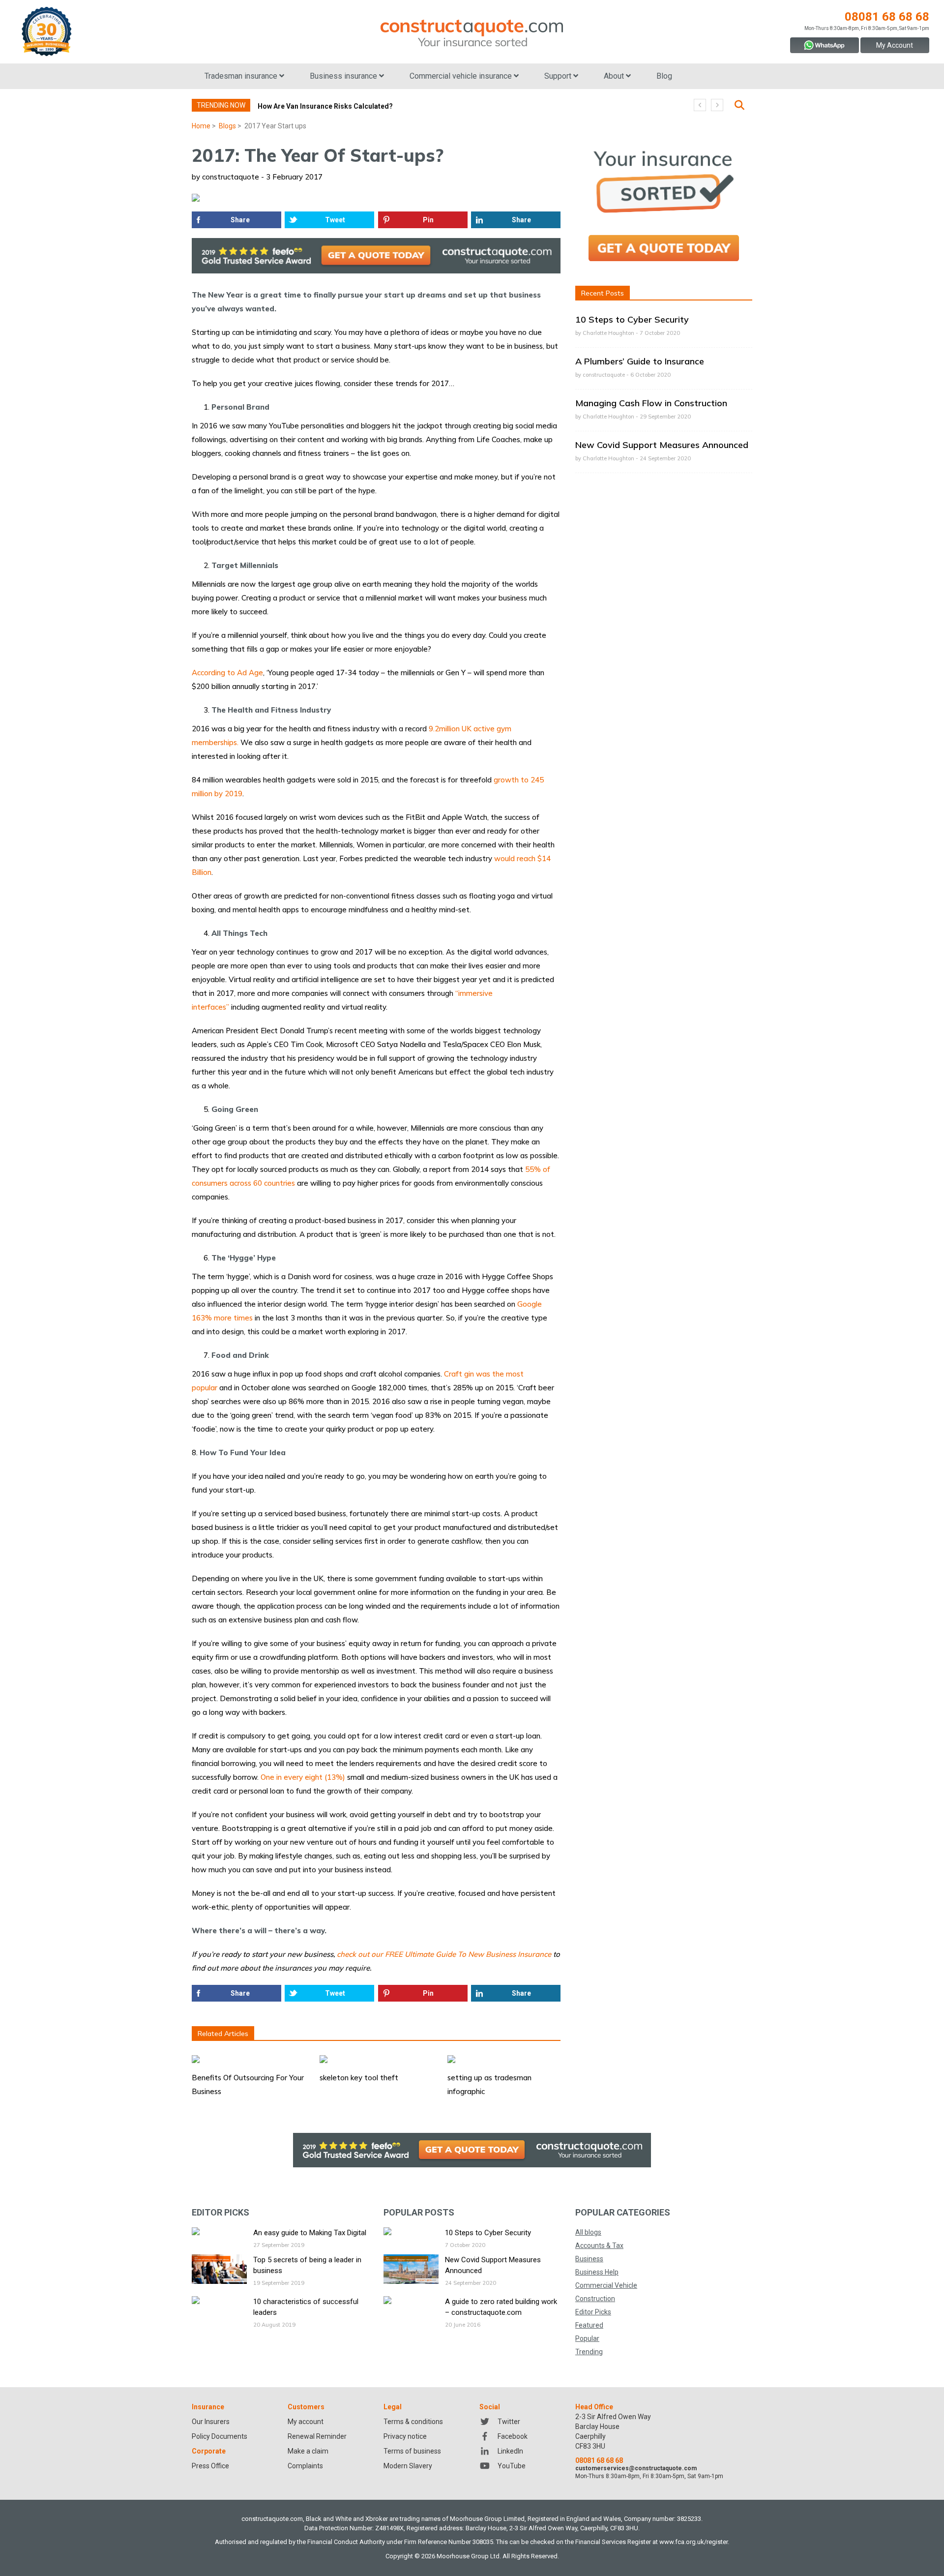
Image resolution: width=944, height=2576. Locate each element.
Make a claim (308, 2451)
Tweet (335, 220)
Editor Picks (593, 2312)
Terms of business (412, 2451)
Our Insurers (211, 2422)
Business (589, 2259)
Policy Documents (220, 2436)
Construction (595, 2299)
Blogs (227, 126)
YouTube (512, 2466)
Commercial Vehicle (606, 2285)
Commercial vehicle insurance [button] (462, 76)
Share (240, 220)
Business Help (597, 2272)
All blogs (588, 2232)
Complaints (305, 2466)
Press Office (210, 2466)
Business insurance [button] (344, 76)
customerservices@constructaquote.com (636, 2468)
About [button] (615, 76)
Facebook (513, 2436)
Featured (589, 2325)
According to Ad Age (227, 673)
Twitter (509, 2422)
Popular (587, 2338)
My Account (895, 45)
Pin (428, 220)
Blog (664, 76)
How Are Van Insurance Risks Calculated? (325, 106)
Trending (589, 2352)
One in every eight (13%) (303, 1777)
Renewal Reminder (317, 2436)
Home (201, 126)
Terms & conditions (413, 2422)
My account (306, 2422)
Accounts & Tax (599, 2246)
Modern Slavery (408, 2466)
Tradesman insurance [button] (242, 76)
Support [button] (559, 76)
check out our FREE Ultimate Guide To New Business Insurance (444, 1954)
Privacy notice (405, 2436)
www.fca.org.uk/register (693, 2542)
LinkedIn (510, 2451)
